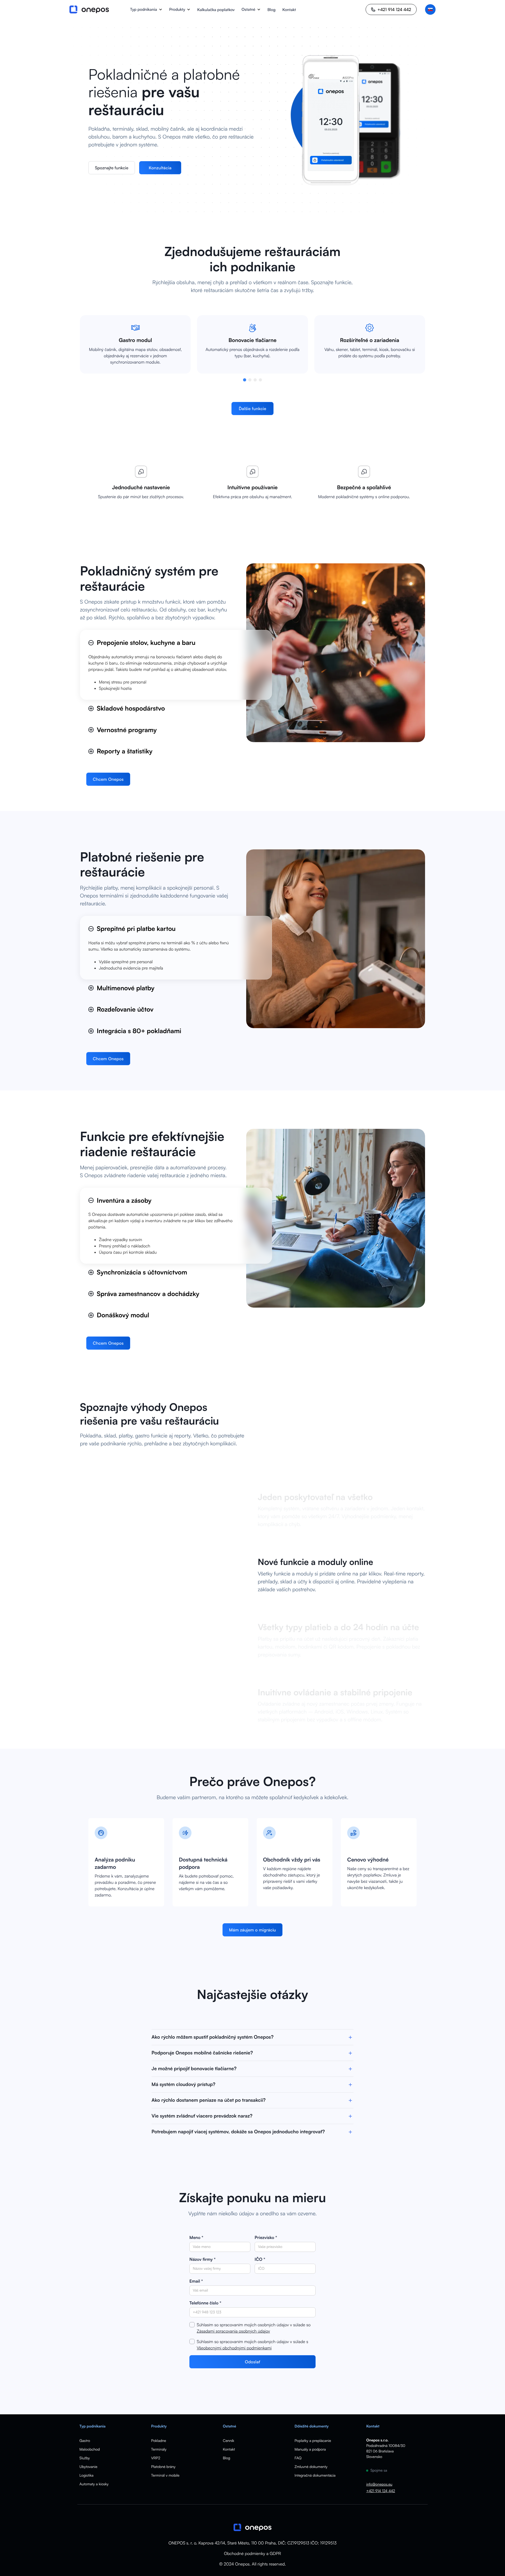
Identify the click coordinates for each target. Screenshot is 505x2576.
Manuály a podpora (310, 2449)
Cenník (228, 2441)
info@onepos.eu (379, 2484)
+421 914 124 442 (380, 2491)
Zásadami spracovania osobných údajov (233, 2331)
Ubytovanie (88, 2467)
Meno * (196, 2237)
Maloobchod (90, 2449)
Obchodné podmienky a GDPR (252, 2553)
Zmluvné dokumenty (311, 2467)
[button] (146, 9)
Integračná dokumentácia (315, 2475)
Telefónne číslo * (205, 2303)
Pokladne (159, 2441)
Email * (196, 2281)
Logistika (86, 2475)
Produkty (177, 9)
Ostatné (248, 9)
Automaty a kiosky (94, 2484)
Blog (272, 10)
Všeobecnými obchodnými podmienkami (234, 2348)
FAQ (298, 2458)
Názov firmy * (203, 2259)
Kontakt (289, 10)
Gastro (85, 2441)
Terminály (159, 2449)
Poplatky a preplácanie (313, 2441)
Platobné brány (163, 2467)
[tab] (176, 665)
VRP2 (156, 2458)
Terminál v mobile (165, 2475)
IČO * (260, 2259)
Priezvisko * (266, 2237)
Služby (85, 2458)
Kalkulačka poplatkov (216, 10)
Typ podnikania (143, 9)
